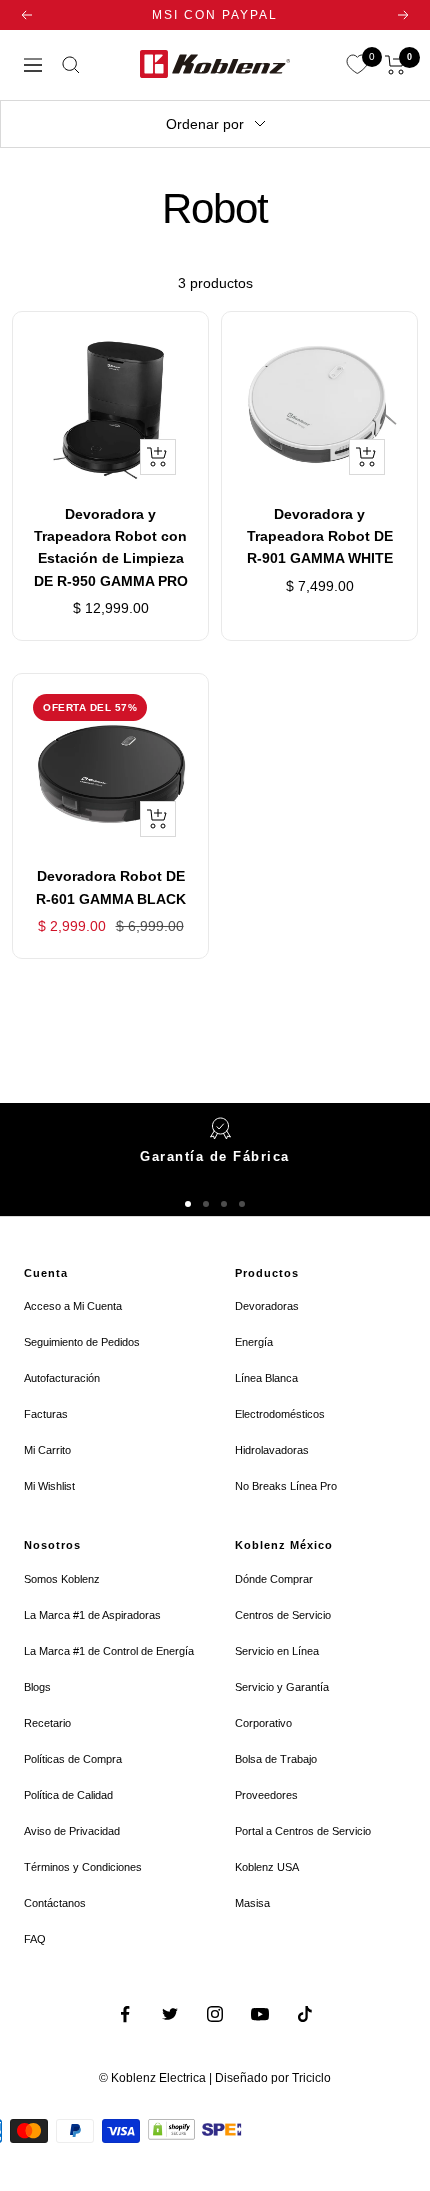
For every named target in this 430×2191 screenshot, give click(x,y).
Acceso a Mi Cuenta (73, 1306)
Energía (254, 1342)
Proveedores (266, 1795)
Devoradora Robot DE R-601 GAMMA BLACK (111, 887)
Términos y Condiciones (83, 1867)
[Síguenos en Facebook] (125, 2014)
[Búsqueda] (71, 65)
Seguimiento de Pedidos (82, 1342)
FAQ (35, 1939)
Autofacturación (62, 1378)
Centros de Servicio (283, 1615)
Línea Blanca (266, 1378)
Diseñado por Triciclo (273, 2078)
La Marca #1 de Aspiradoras (92, 1615)
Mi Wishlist (49, 1486)
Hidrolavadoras (272, 1450)
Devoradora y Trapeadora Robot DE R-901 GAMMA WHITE (320, 536)
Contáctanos (55, 1903)
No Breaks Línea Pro (286, 1486)
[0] (357, 65)
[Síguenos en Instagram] (215, 2014)
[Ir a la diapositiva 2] (206, 1204)
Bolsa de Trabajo (276, 1759)
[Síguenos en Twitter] (170, 2014)
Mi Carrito (47, 1450)
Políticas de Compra (73, 1759)
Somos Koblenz (62, 1579)
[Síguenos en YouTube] (260, 2014)
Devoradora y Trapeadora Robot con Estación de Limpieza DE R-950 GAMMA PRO (111, 547)
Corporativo (263, 1723)
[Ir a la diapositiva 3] (224, 1204)
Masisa (252, 1903)
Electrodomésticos (280, 1414)
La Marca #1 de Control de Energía (109, 1651)
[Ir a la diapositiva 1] (188, 1204)
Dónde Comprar (274, 1579)
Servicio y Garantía (282, 1687)
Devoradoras (267, 1306)
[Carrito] (395, 65)
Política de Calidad (68, 1795)
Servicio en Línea (277, 1651)
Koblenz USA (267, 1867)
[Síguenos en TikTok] (305, 2014)
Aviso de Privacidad (72, 1831)
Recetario (47, 1723)
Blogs (37, 1687)
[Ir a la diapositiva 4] (242, 1204)
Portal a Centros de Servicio (303, 1831)
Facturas (46, 1414)
